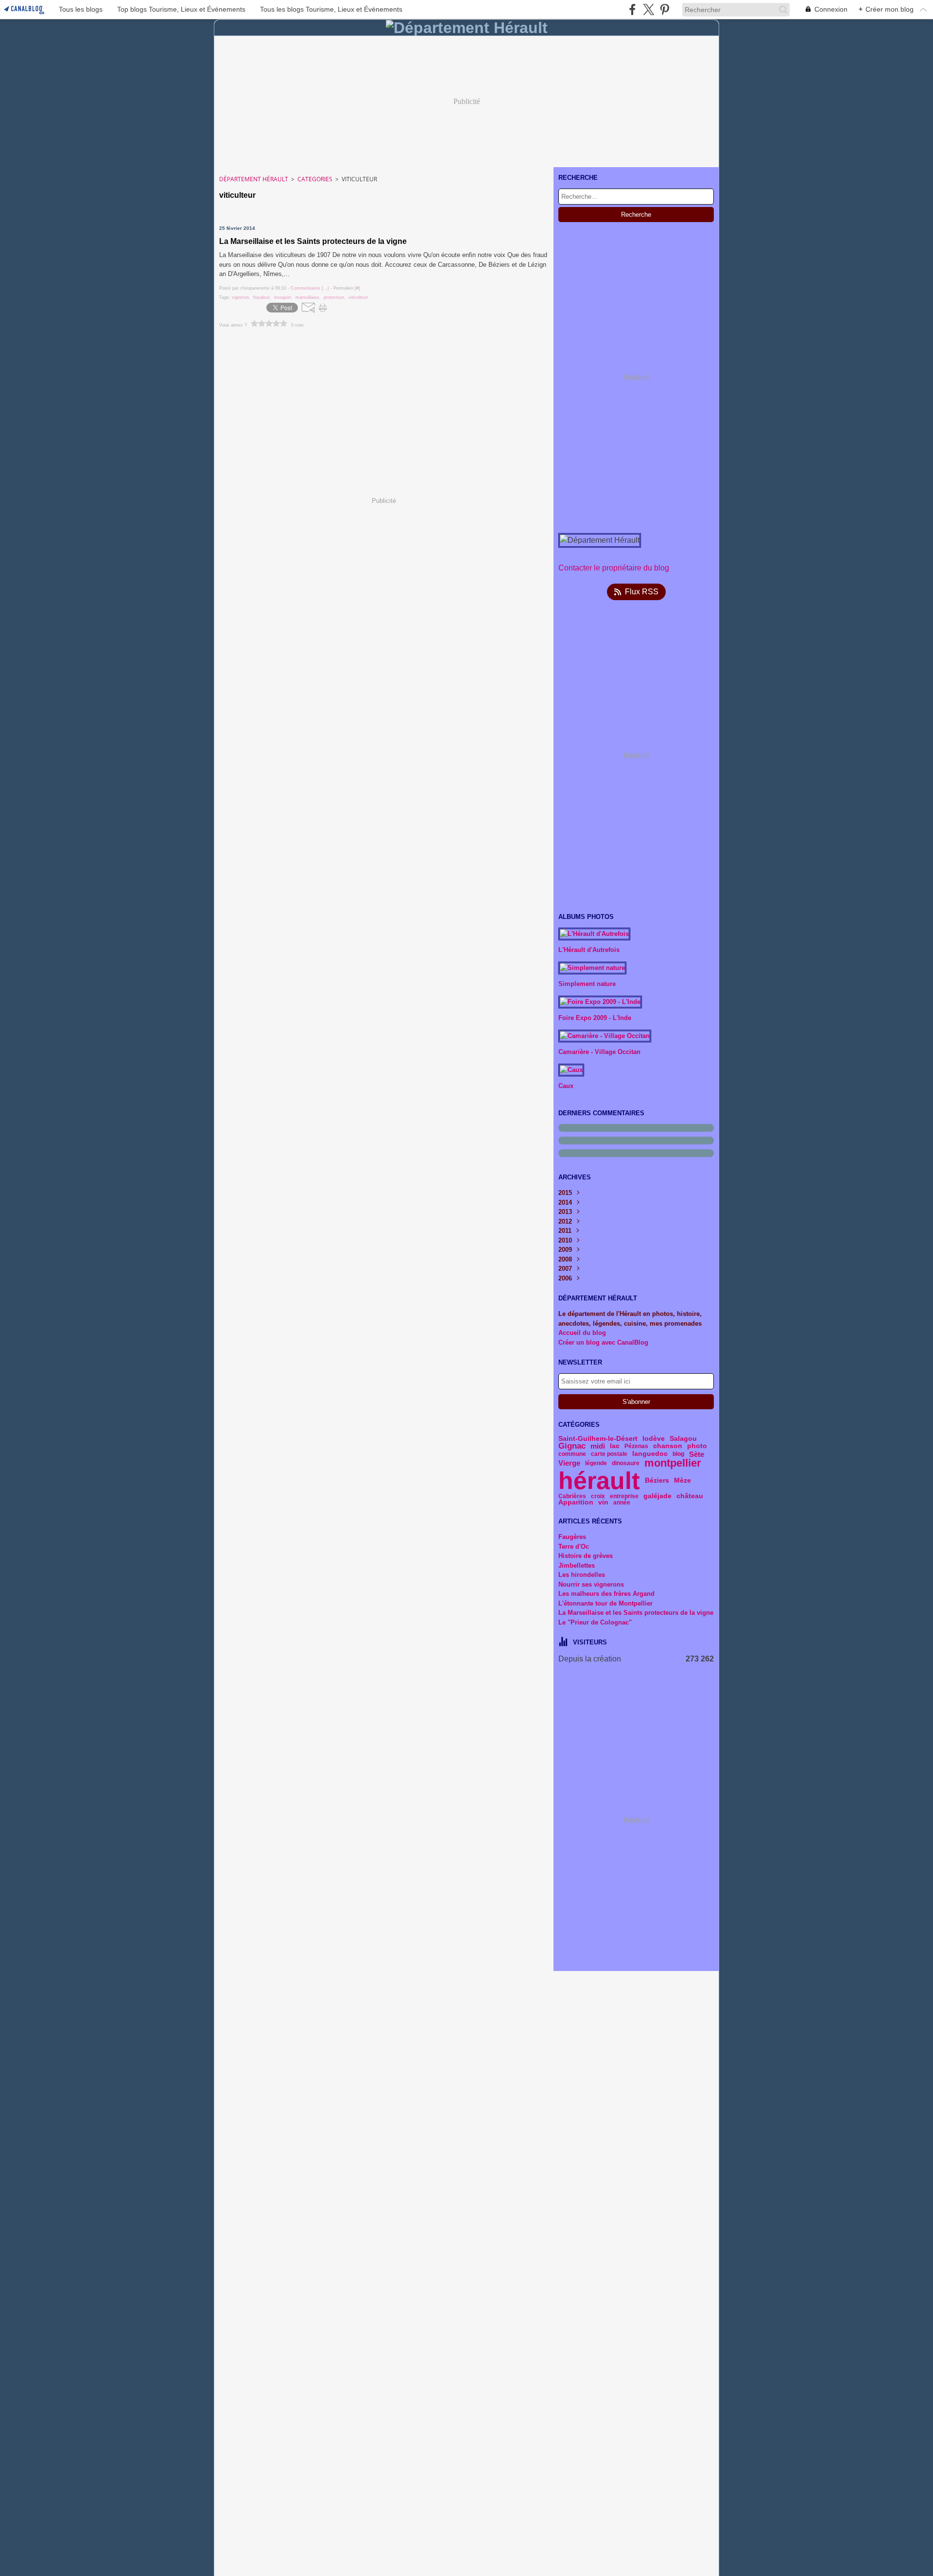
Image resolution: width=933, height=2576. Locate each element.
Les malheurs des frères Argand (606, 1594)
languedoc (650, 1454)
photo (697, 1446)
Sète (697, 1454)
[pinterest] (665, 9)
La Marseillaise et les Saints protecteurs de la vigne (636, 1613)
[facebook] (632, 9)
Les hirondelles (582, 1575)
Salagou (683, 1439)
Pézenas (636, 1446)
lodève (654, 1439)
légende (596, 1463)
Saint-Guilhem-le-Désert (598, 1439)
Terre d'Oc (574, 1547)
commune (572, 1454)
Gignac (572, 1446)
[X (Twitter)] (648, 9)
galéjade (657, 1496)
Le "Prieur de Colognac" (595, 1622)
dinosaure (626, 1463)
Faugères (572, 1537)
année (622, 1503)
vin (603, 1503)
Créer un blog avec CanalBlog (603, 1342)
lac (615, 1446)
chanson (668, 1446)
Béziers (657, 1481)
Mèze (682, 1481)
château (690, 1496)
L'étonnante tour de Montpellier (605, 1603)
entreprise (624, 1496)
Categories (315, 179)
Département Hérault (254, 179)
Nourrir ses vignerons (591, 1584)
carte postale (609, 1454)
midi (598, 1446)
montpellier (673, 1463)
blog (678, 1454)
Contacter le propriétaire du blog (614, 568)
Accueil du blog (582, 1333)
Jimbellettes (577, 1565)
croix (598, 1496)
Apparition (576, 1503)
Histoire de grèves (586, 1556)
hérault (599, 1481)
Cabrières (572, 1496)
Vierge (569, 1463)
